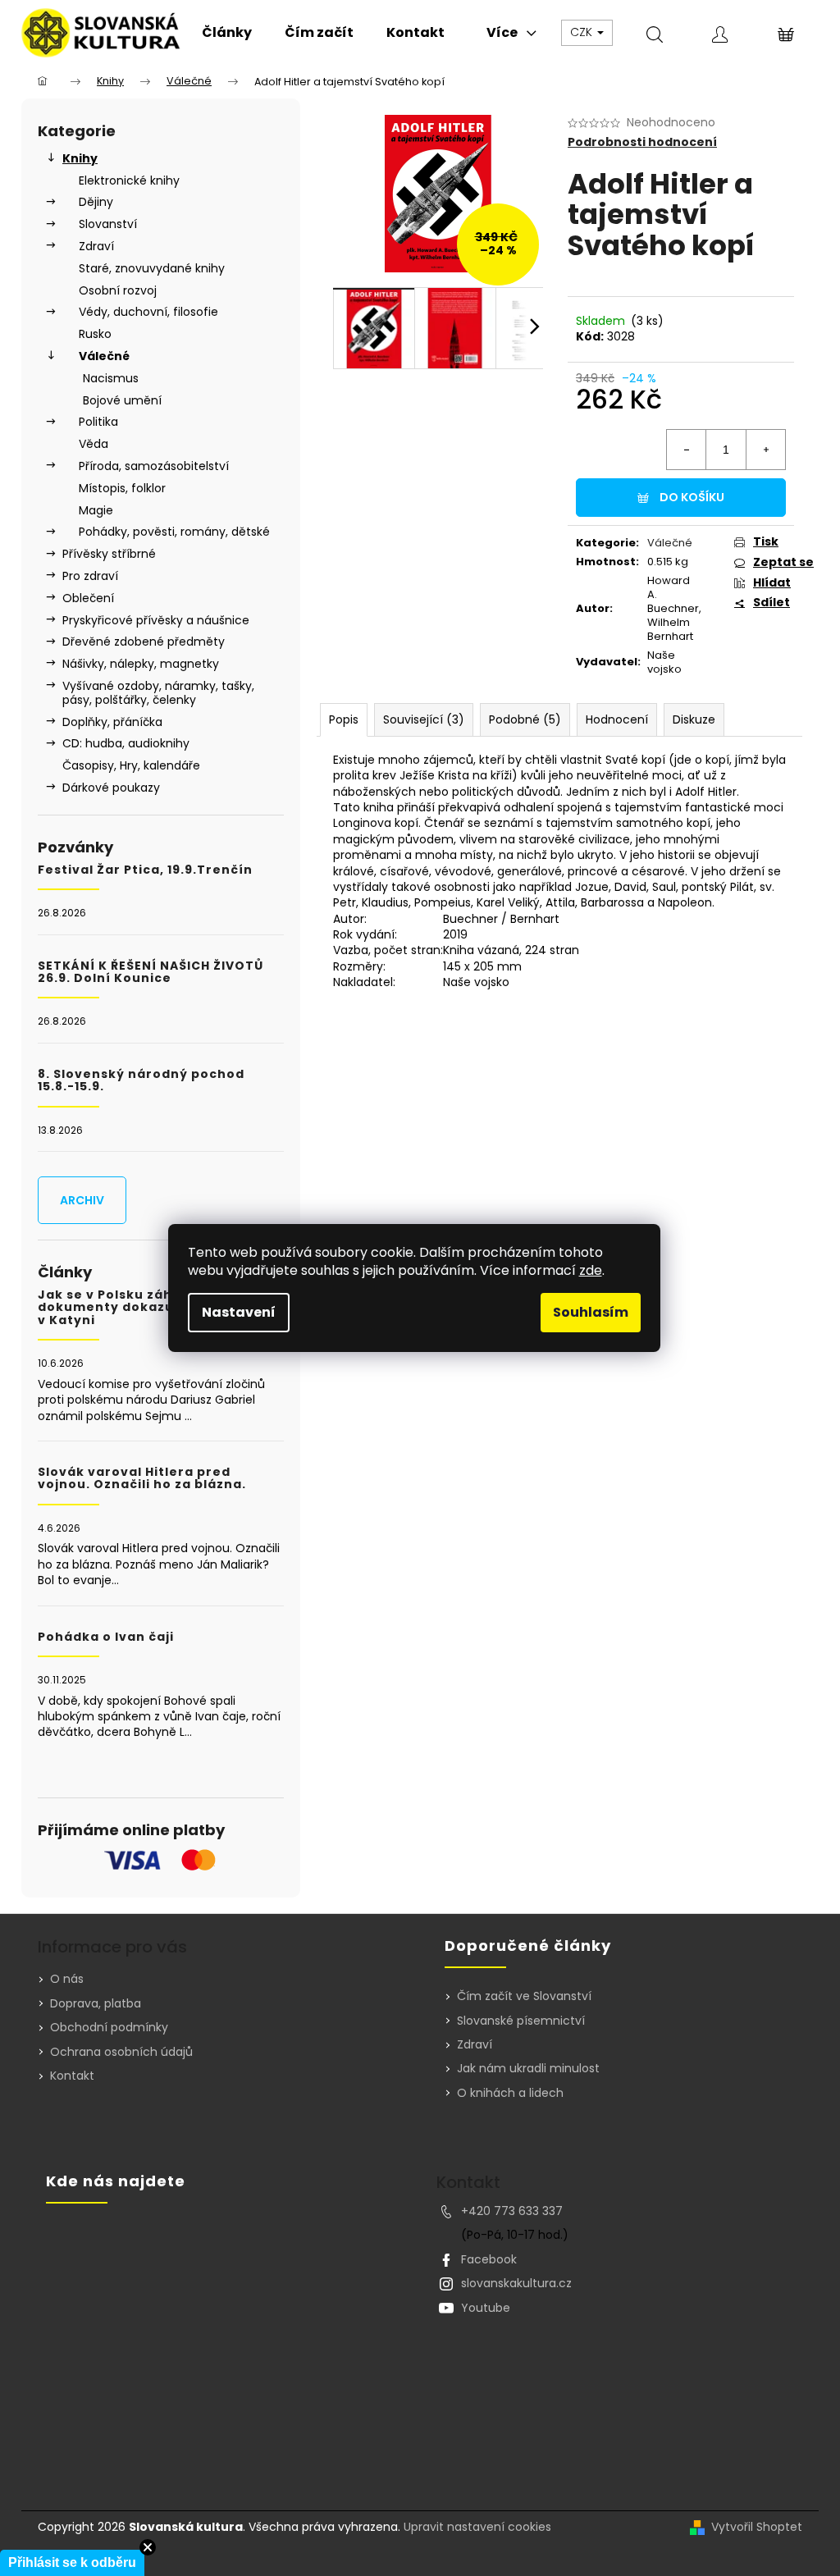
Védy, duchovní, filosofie (148, 312)
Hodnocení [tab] (617, 719)
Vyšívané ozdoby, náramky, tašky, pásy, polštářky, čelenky (158, 693)
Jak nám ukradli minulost (528, 2069)
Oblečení (88, 598)
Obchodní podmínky (109, 2027)
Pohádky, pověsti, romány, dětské (174, 532)
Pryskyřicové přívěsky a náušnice (156, 620)
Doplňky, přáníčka (112, 722)
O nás (67, 1979)
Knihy (80, 158)
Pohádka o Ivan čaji (106, 1637)
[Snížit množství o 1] (687, 450)
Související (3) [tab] (424, 719)
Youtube (486, 2308)
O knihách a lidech (510, 2093)
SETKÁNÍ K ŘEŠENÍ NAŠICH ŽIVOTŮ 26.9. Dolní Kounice (151, 973)
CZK (583, 32)
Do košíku (692, 497)
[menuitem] (227, 33)
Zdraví (96, 246)
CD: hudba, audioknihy (126, 743)
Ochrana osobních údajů (121, 2052)
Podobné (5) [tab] (525, 719)
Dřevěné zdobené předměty (144, 642)
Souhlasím (591, 1312)
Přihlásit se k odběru (72, 2562)
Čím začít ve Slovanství (524, 1996)
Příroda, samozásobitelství (154, 466)
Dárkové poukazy (111, 788)
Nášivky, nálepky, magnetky (141, 664)
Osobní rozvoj (118, 290)
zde (591, 1270)
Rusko (95, 334)
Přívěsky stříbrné (109, 554)
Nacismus (111, 378)
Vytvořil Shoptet (757, 2527)
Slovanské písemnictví (521, 2021)
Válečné (104, 356)
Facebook (489, 2259)
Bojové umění (122, 400)
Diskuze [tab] (694, 719)
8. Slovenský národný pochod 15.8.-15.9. (141, 1081)
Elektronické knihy (129, 180)
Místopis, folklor (122, 488)
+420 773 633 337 (512, 2211)
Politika (98, 422)
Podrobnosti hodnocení (642, 142)
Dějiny (96, 202)
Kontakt (72, 2076)
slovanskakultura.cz (516, 2283)
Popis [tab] (344, 719)
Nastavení (239, 1312)
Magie (96, 510)
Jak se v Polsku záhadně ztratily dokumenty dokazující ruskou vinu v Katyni (160, 1308)
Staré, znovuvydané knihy (152, 268)
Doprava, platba (96, 2003)
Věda (94, 444)
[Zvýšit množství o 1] (765, 450)
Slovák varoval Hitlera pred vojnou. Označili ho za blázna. (142, 1479)
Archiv (82, 1200)
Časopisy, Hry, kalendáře (131, 765)
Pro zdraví (90, 576)
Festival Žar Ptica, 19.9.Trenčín (145, 870)
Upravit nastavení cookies (477, 2527)
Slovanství (108, 224)
